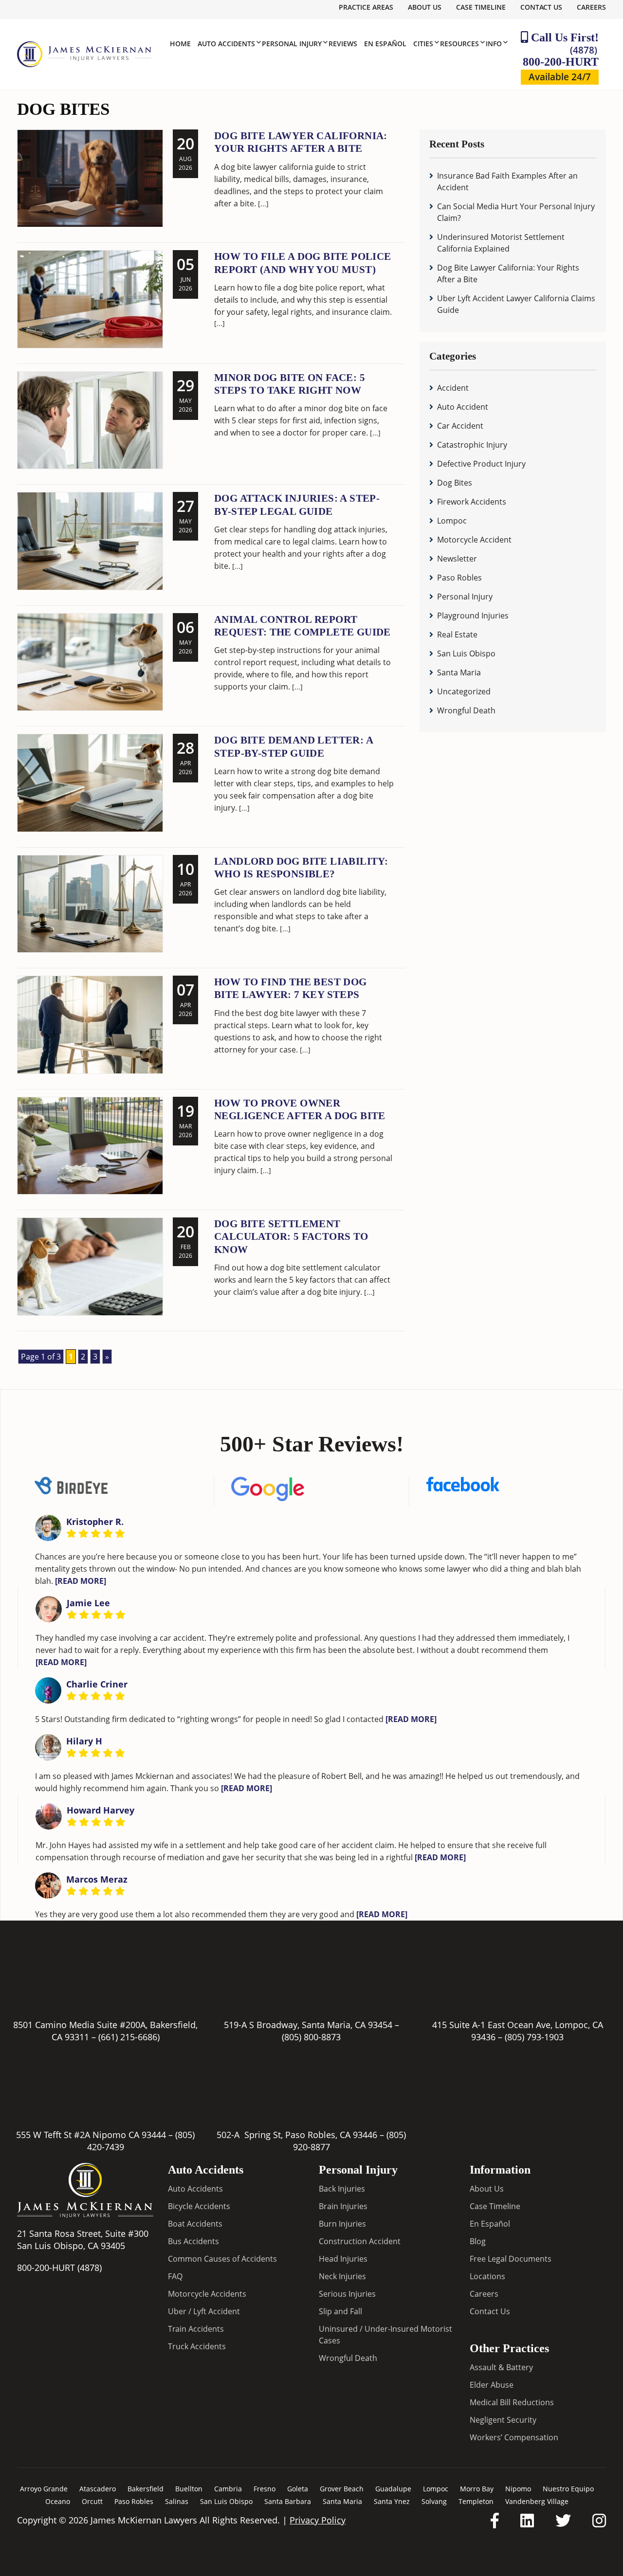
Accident (453, 388)
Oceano (58, 2501)
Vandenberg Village (537, 2501)
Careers (591, 7)
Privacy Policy (318, 2520)
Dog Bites (455, 483)
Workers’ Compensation (514, 2437)
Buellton (189, 2489)
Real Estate (457, 635)
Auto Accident (463, 407)
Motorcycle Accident (474, 540)
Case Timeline (481, 7)
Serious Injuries (347, 2294)
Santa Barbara (288, 2501)
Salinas (177, 2501)
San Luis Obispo (466, 653)
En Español (490, 2224)
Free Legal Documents (511, 2259)
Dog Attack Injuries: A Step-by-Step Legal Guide (297, 505)
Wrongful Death (466, 710)
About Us (425, 7)
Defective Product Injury (481, 464)
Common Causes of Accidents (222, 2259)
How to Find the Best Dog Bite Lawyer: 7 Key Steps (291, 988)
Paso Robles (459, 578)
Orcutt (92, 2501)
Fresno (265, 2489)
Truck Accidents (197, 2346)
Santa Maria (459, 672)
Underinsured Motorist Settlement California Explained (501, 243)
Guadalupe (393, 2489)
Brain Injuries (343, 2206)
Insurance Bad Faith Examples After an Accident (507, 181)
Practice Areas (366, 7)
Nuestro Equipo (568, 2489)
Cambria (228, 2489)
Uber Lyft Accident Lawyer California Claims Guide (516, 304)
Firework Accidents (472, 502)
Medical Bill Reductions (512, 2402)
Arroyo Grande (44, 2489)
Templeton (476, 2501)
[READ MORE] (81, 1580)
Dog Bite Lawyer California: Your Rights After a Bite (301, 142)
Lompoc (452, 521)
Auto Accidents (195, 2189)
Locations (487, 2276)
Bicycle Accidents (199, 2206)
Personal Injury (465, 597)
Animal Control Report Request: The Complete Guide (302, 626)
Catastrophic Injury (472, 445)
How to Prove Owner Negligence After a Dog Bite (300, 1109)
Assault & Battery (501, 2367)
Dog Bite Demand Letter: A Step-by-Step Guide (293, 746)
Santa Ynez (392, 2501)
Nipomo (518, 2489)
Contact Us (541, 7)
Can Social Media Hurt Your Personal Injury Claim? (516, 212)
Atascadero (98, 2489)
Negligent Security (503, 2420)
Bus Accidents (193, 2241)
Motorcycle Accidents (207, 2294)
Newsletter (457, 559)
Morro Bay (477, 2489)
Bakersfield (146, 2489)
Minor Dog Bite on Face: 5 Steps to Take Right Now (290, 384)
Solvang (434, 2501)
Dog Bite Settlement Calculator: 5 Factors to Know (291, 1237)
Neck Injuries (342, 2276)
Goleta (298, 2489)
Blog (478, 2241)
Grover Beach (342, 2489)
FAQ (175, 2276)
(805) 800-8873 (311, 2037)
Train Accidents (196, 2329)
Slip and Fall (340, 2311)
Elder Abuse (492, 2385)
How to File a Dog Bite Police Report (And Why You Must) (303, 263)
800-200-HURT (561, 56)
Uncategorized (464, 691)
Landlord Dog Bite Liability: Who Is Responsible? (301, 868)
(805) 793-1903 (534, 2037)
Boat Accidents (195, 2224)
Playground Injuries (473, 616)
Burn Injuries (342, 2224)
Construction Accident (360, 2241)
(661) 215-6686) (129, 2037)
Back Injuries (342, 2189)
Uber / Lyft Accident (204, 2311)
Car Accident (460, 426)
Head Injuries (343, 2259)
